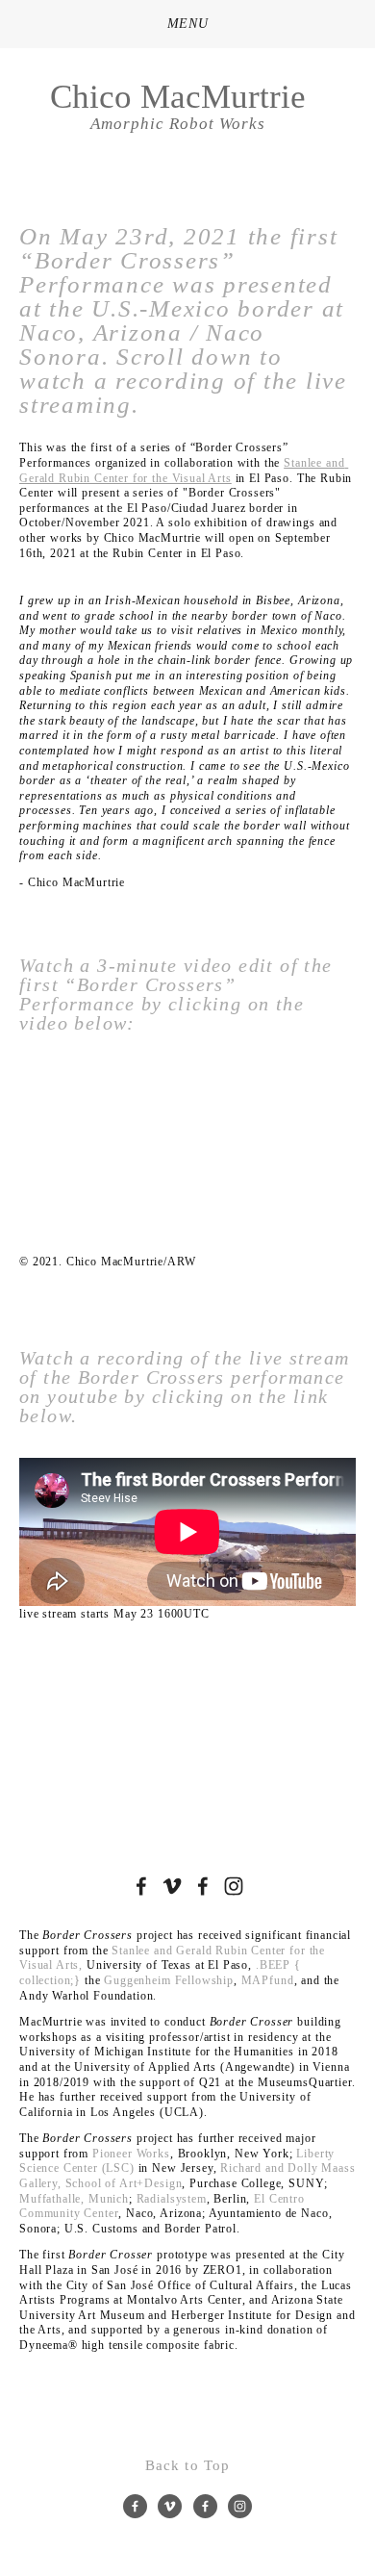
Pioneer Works (131, 2154)
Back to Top (187, 2465)
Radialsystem (172, 2199)
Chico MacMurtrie (178, 97)
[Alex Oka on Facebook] (141, 1886)
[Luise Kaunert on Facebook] (203, 1886)
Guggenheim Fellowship (169, 1980)
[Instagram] (234, 1886)
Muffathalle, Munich (74, 2199)
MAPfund (268, 1980)
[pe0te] (172, 1886)
